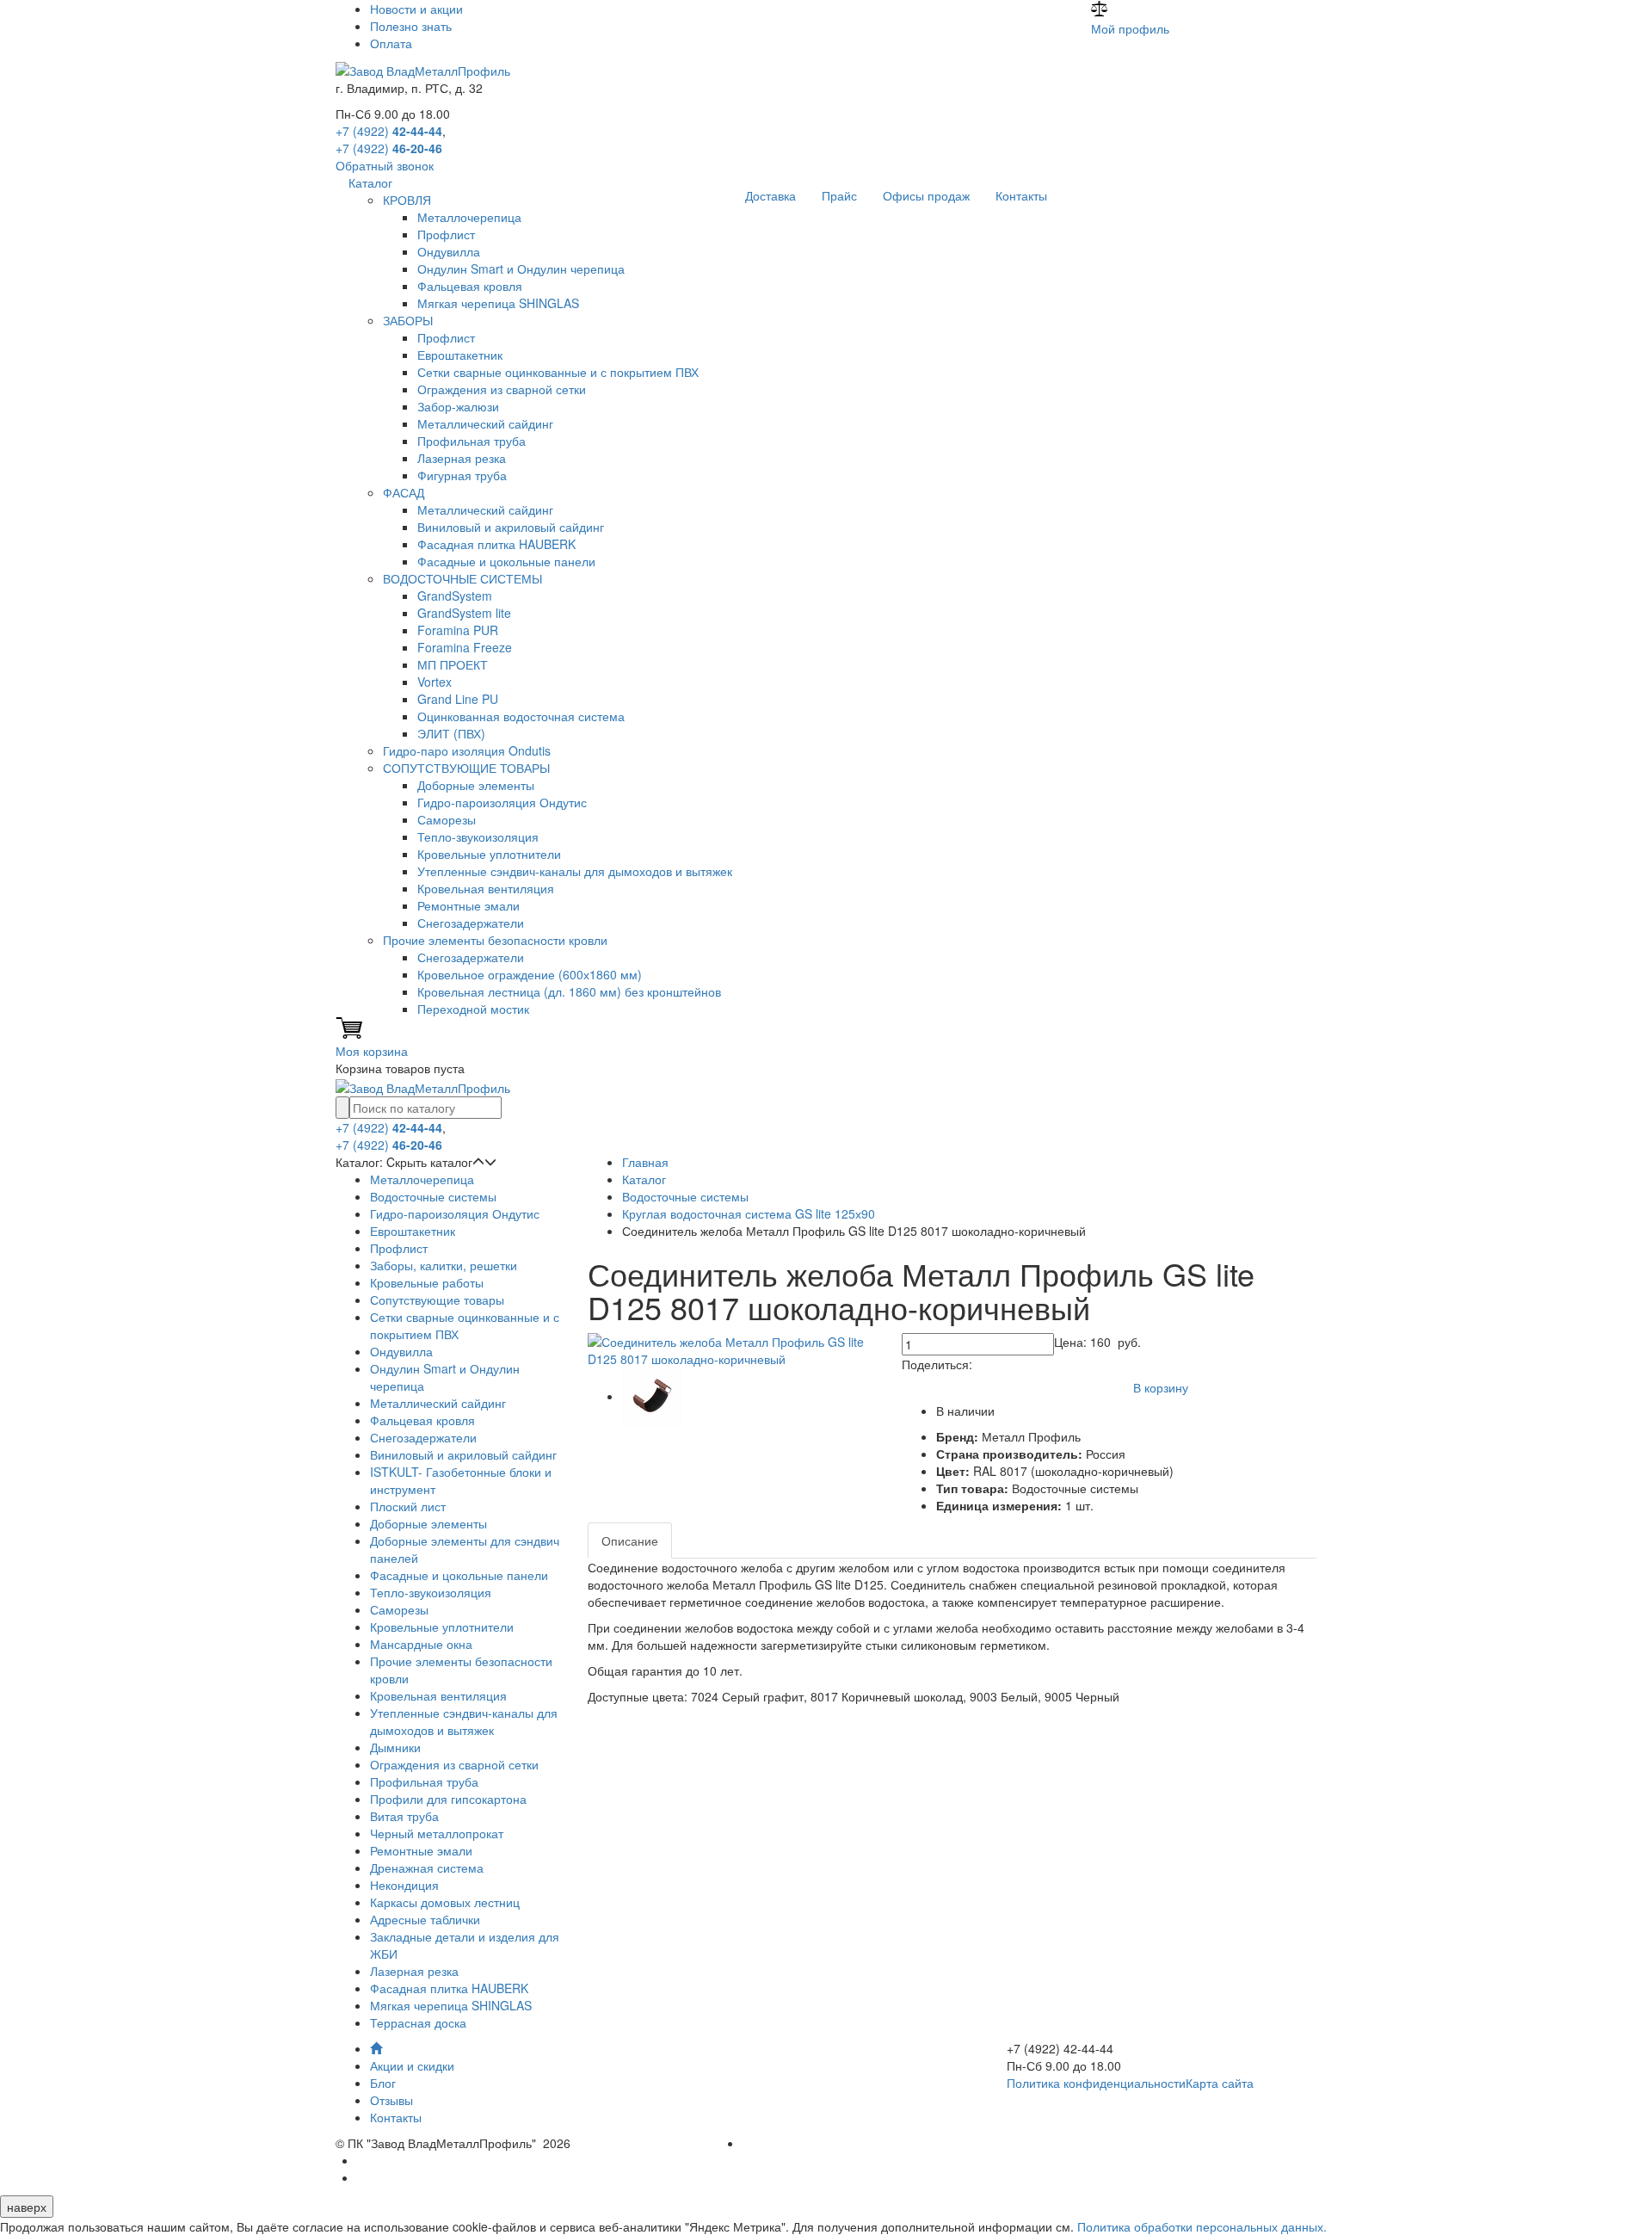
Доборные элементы (476, 785)
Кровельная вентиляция (486, 888)
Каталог (370, 182)
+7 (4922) (389, 131)
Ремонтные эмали (468, 905)
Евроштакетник (460, 355)
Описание (630, 1540)
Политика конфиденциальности (1096, 2083)
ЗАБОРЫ (408, 320)
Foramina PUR (458, 630)
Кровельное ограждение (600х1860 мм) (530, 974)
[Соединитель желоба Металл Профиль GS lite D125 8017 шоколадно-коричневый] (732, 1349)
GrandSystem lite (464, 613)
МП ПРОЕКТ (453, 664)
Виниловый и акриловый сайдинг (511, 527)
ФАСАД (404, 492)
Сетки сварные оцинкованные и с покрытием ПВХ (558, 372)
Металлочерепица (469, 217)
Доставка (771, 195)
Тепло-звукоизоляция (478, 837)
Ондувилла (449, 251)
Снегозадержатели (471, 923)
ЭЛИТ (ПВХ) (451, 733)
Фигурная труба (462, 475)
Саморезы (447, 819)
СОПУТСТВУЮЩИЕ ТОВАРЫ (466, 768)
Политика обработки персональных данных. (1202, 2226)
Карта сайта (1220, 2083)
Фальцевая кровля (470, 286)
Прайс (839, 195)
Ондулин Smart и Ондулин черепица (521, 269)
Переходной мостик (473, 1009)
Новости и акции (416, 9)
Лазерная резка (462, 458)
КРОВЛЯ (407, 200)
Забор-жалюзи (458, 406)
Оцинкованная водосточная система (521, 716)
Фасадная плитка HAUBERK (496, 544)
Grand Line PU (458, 699)
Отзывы (391, 2100)
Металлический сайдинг (485, 423)
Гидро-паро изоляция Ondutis (467, 750)
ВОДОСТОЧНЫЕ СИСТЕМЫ (462, 578)
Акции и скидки (412, 2065)
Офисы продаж (926, 195)
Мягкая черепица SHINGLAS (498, 303)
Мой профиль (1130, 28)
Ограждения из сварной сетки (502, 389)
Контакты (1021, 195)
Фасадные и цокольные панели (506, 561)
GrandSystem (455, 596)
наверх (27, 2207)
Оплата (391, 43)
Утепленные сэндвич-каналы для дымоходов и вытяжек (575, 871)
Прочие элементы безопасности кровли (495, 940)
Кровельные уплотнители (489, 854)
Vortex (435, 682)
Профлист (446, 234)
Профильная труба (472, 441)
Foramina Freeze (465, 647)
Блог (383, 2083)
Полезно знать (411, 26)
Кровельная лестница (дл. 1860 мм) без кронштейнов (569, 991)
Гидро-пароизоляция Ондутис (502, 802)
